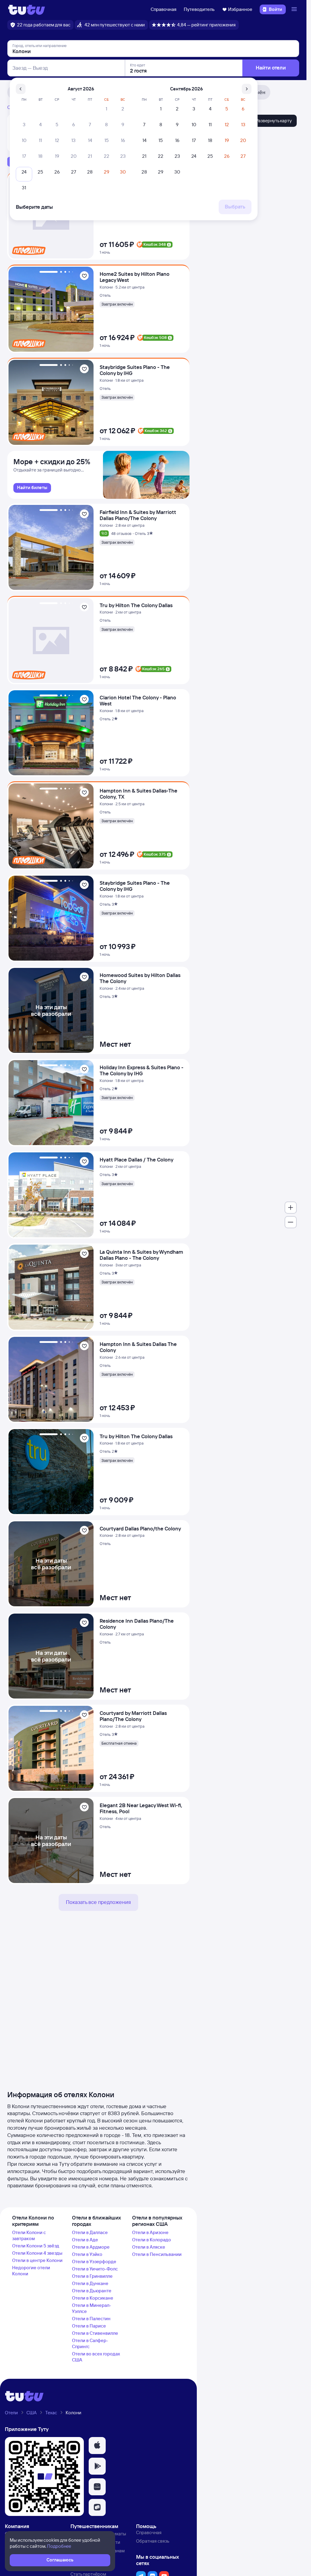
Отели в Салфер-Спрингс (90, 2343)
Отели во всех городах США (96, 2357)
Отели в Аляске (149, 2247)
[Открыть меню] (295, 9)
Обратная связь (153, 2541)
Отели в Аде (85, 2240)
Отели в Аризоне (150, 2232)
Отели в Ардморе (91, 2247)
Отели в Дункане (90, 2283)
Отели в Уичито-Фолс (95, 2269)
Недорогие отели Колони (31, 2271)
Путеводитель (199, 9)
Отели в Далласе (90, 2232)
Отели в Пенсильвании (157, 2254)
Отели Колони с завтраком (29, 2235)
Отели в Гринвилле (92, 2276)
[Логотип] (27, 9)
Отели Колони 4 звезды (37, 2253)
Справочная (164, 9)
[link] (32, 488)
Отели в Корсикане (93, 2298)
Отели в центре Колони (37, 2260)
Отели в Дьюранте (92, 2291)
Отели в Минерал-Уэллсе (92, 2308)
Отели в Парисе (89, 2326)
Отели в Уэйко (87, 2254)
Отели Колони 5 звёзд (36, 2246)
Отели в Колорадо (152, 2240)
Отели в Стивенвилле (95, 2333)
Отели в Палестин (91, 2319)
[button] (97, 2446)
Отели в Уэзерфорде (94, 2262)
